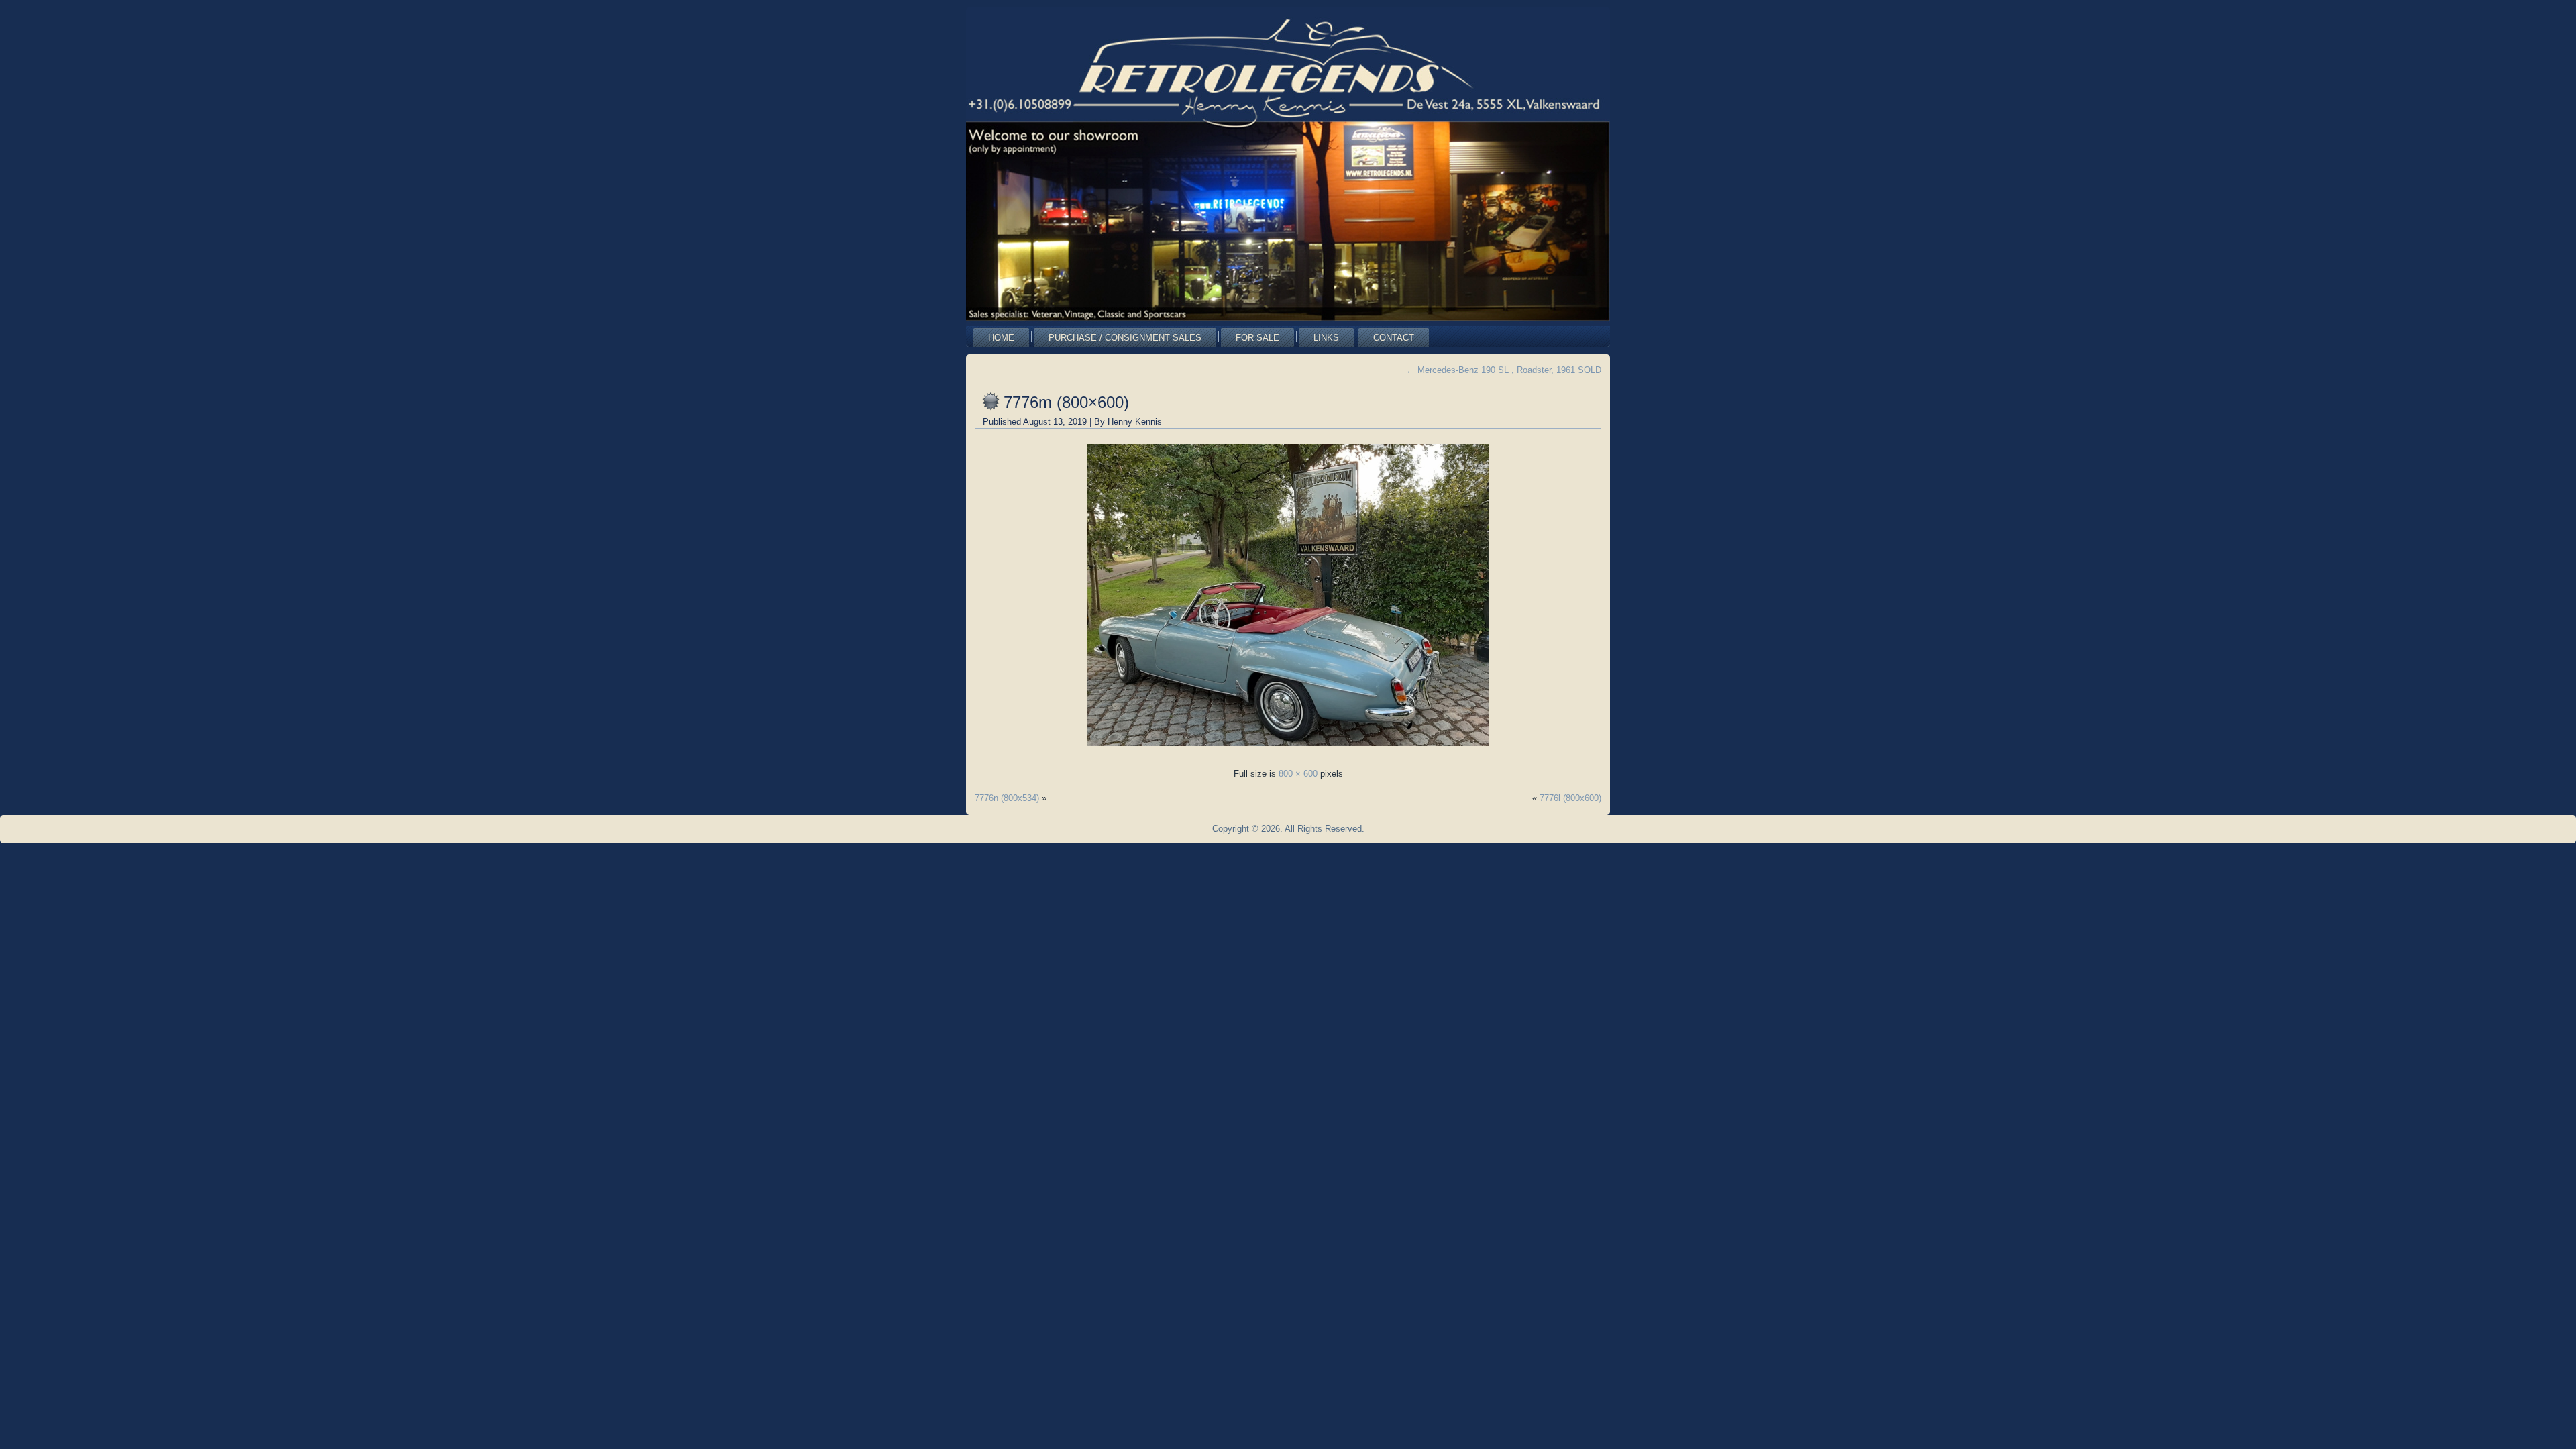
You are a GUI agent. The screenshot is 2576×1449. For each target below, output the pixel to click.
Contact (1394, 338)
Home (1001, 338)
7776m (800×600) (1066, 402)
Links (1326, 338)
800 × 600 (1298, 774)
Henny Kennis (1135, 422)
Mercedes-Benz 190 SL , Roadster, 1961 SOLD (1504, 370)
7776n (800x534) (1007, 798)
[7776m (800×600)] (1288, 750)
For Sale (1257, 338)
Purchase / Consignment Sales (1125, 338)
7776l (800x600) (1570, 798)
